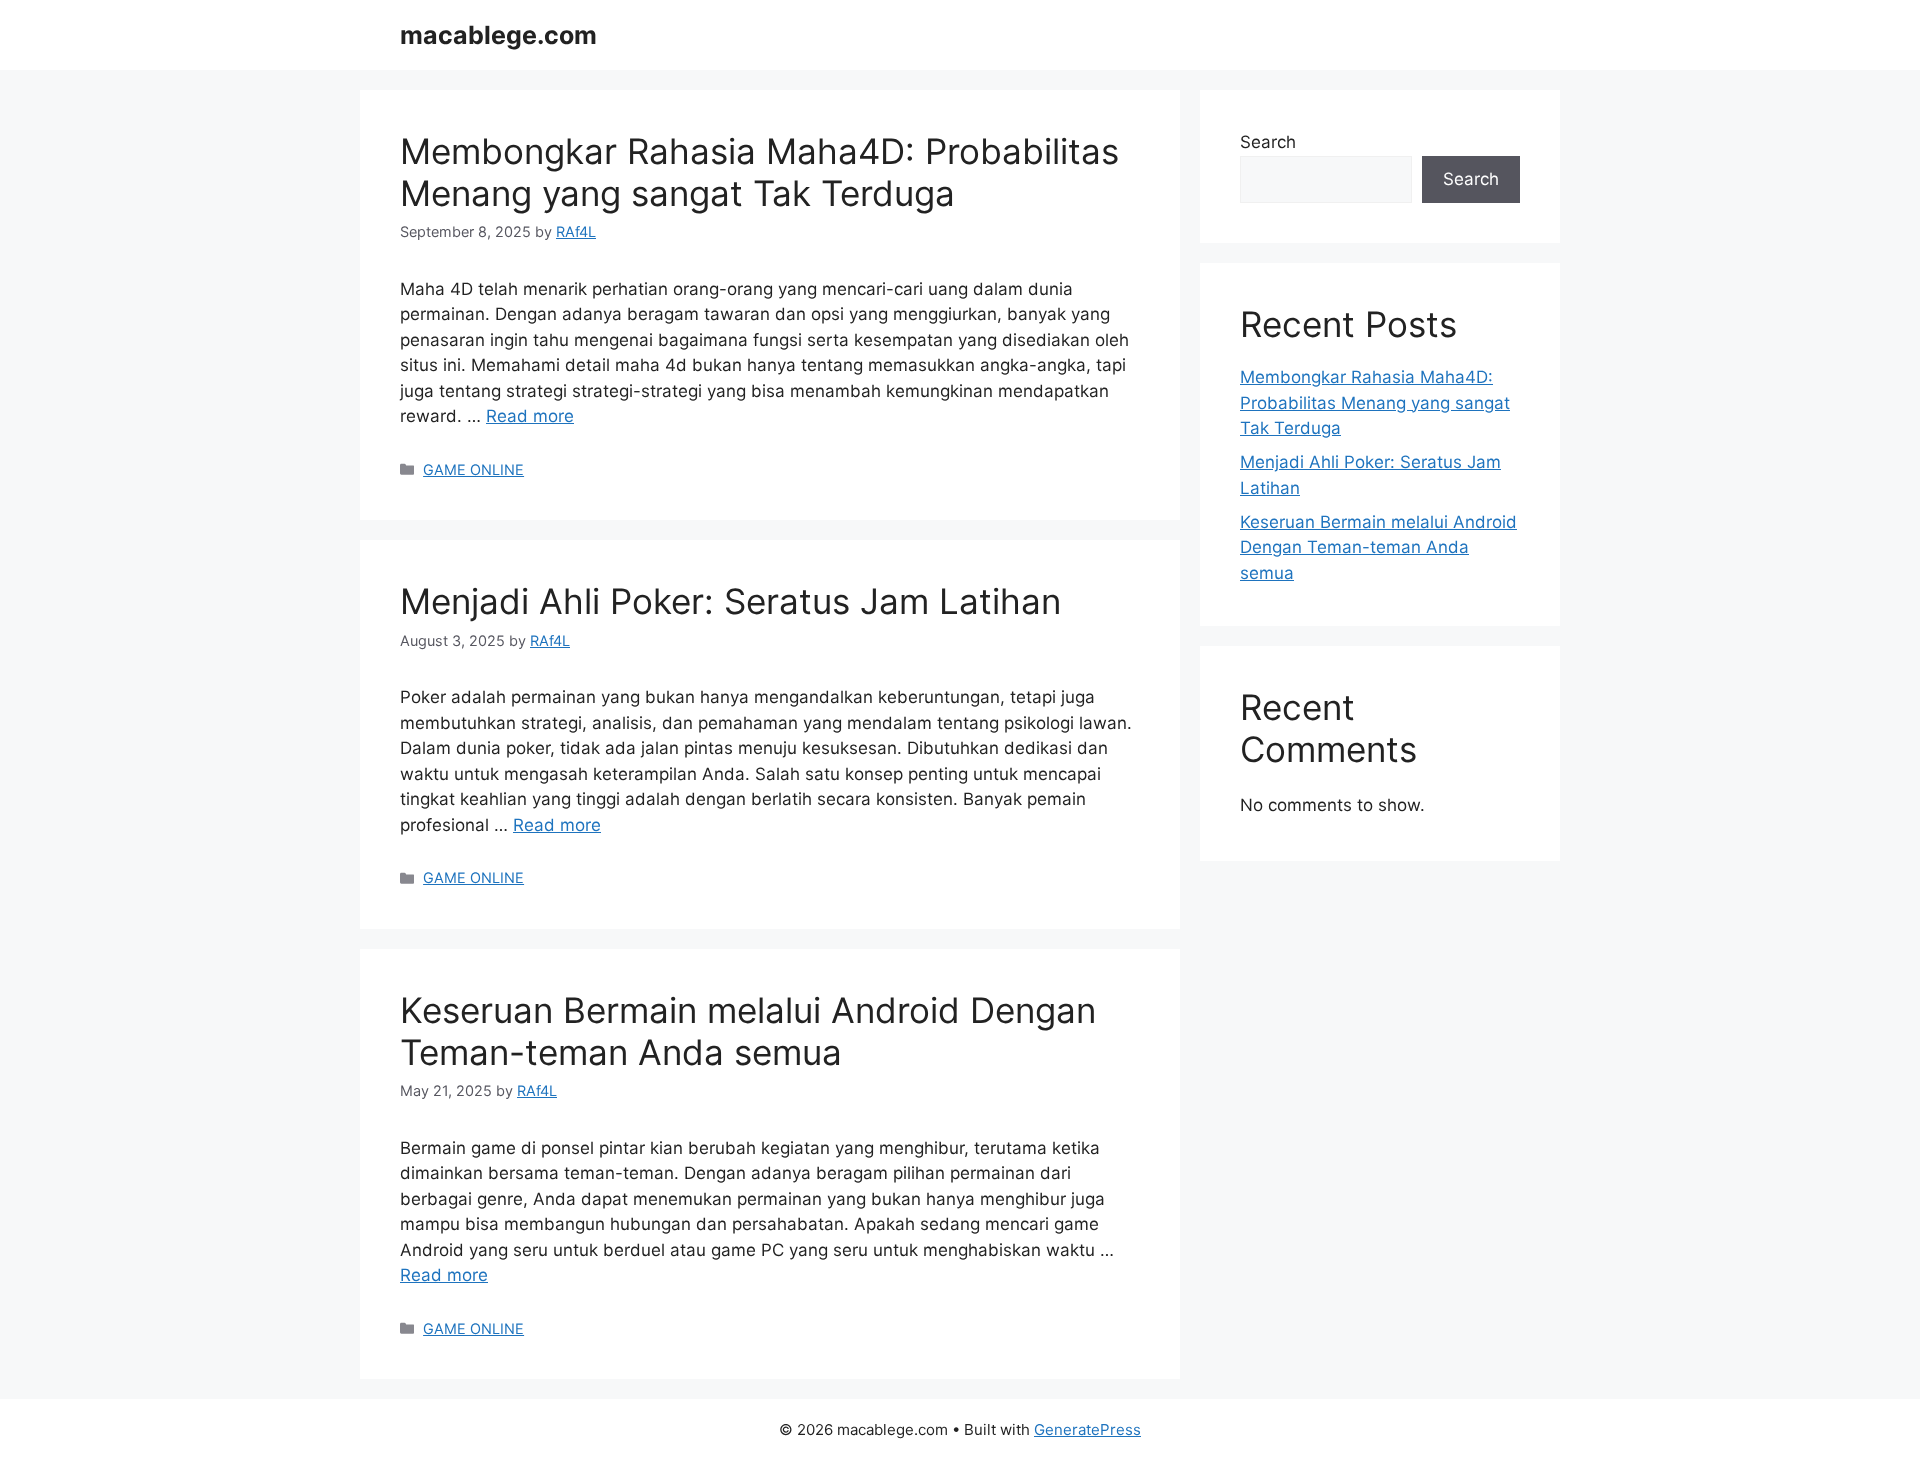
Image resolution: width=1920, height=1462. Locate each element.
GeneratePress (1087, 1429)
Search (1268, 142)
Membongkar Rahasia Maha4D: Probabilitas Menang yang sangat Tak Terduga (759, 172)
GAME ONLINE (473, 469)
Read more (530, 416)
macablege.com (498, 35)
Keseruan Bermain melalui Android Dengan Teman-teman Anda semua (748, 1031)
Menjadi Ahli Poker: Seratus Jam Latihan (730, 601)
